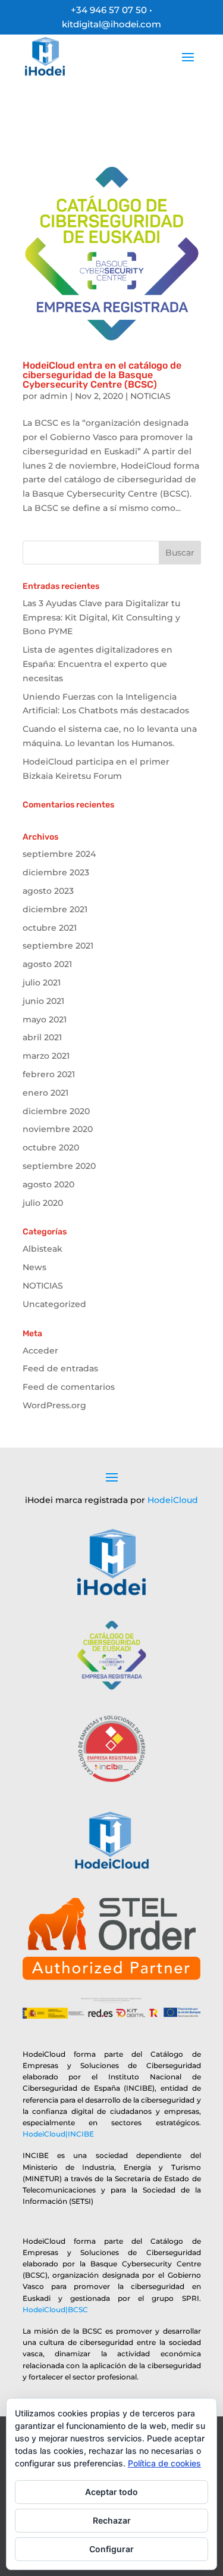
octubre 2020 (51, 1147)
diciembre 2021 (55, 909)
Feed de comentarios (69, 1387)
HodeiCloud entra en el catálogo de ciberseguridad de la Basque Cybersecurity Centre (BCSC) (102, 375)
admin (54, 396)
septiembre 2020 (59, 1166)
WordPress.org (54, 1405)
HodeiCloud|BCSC (55, 2310)
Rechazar (112, 2520)
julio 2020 (43, 1203)
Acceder (40, 1351)
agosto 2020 (48, 1184)
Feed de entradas (60, 1368)
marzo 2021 (46, 1056)
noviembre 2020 (58, 1129)
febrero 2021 (49, 1074)
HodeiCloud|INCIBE (58, 2134)
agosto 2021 (47, 964)
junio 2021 (43, 1001)
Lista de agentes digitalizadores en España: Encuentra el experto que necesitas (98, 664)
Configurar (111, 2549)
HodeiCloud (173, 1500)
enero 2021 (45, 1093)
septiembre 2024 (59, 854)
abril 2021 (42, 1037)
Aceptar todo (111, 2492)
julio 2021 (42, 983)
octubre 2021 (50, 928)
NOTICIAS (150, 396)
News (34, 1267)
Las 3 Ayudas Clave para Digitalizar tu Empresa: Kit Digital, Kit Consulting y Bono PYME (101, 618)
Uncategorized (54, 1304)
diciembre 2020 (56, 1111)
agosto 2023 (48, 891)
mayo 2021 (45, 1019)
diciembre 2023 (56, 872)
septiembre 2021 (58, 946)
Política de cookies (164, 2463)
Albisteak (43, 1249)
